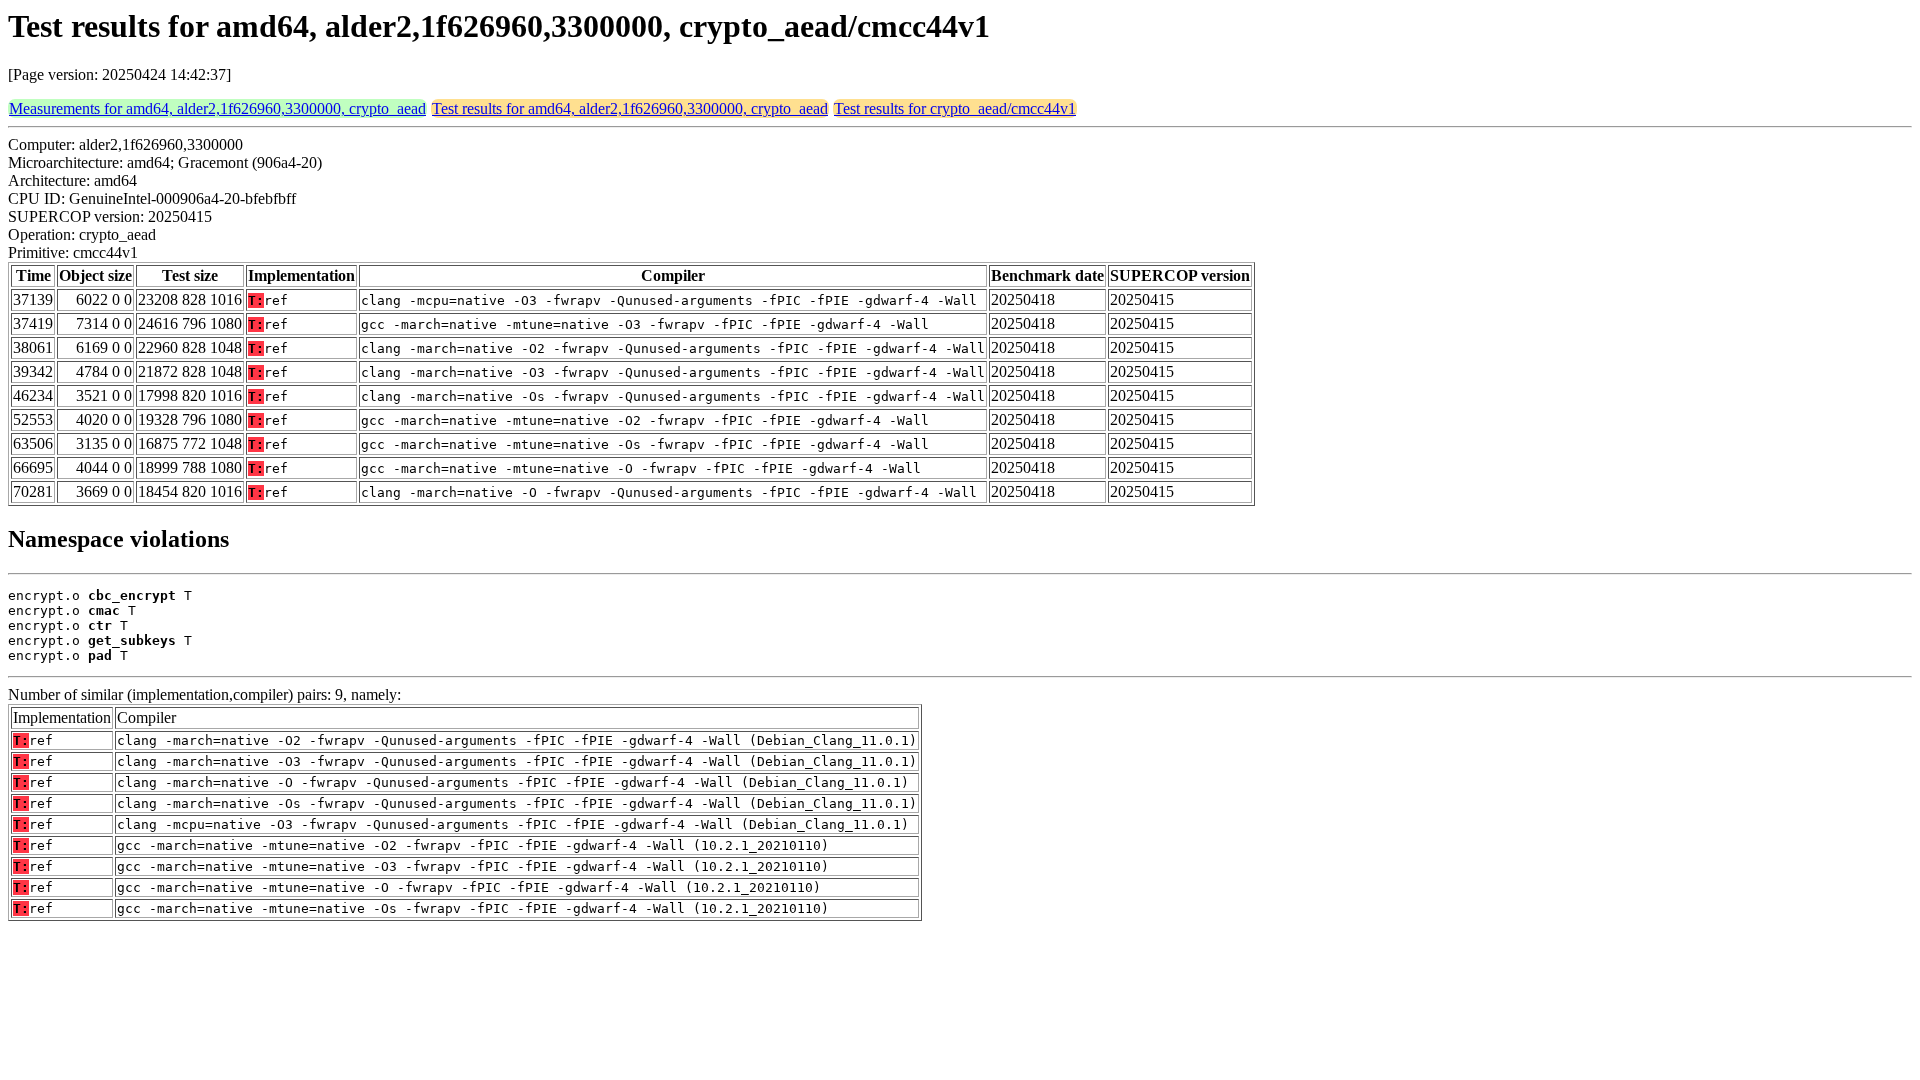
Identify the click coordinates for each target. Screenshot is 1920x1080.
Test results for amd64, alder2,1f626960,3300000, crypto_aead (630, 108)
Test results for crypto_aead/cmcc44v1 (955, 108)
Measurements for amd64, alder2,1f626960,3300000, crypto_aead (217, 108)
